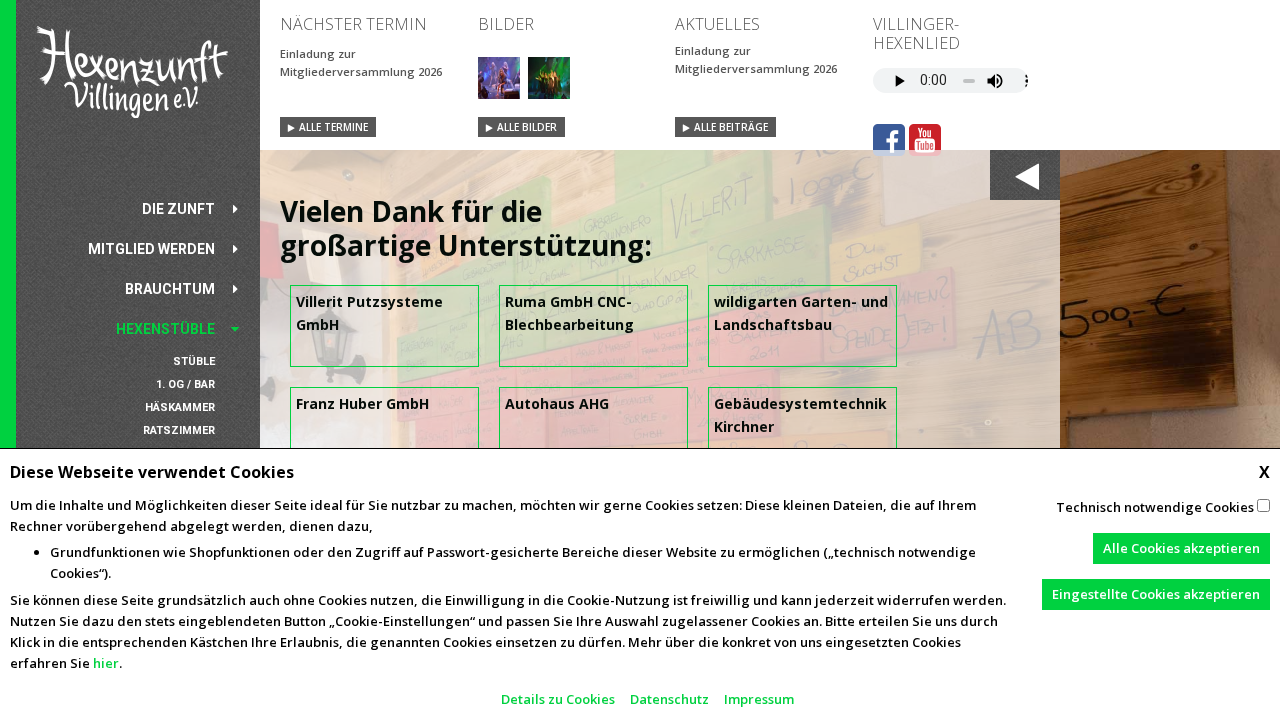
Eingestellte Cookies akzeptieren (1156, 594)
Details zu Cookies (558, 699)
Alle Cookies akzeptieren (1181, 548)
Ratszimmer (179, 430)
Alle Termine (333, 127)
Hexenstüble (165, 329)
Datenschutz (669, 699)
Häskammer (180, 407)
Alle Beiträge (731, 127)
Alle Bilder (527, 127)
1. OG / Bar (185, 384)
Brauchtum (170, 289)
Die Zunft (178, 209)
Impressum (759, 699)
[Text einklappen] (1025, 175)
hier (106, 663)
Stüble (194, 361)
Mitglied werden (151, 249)
